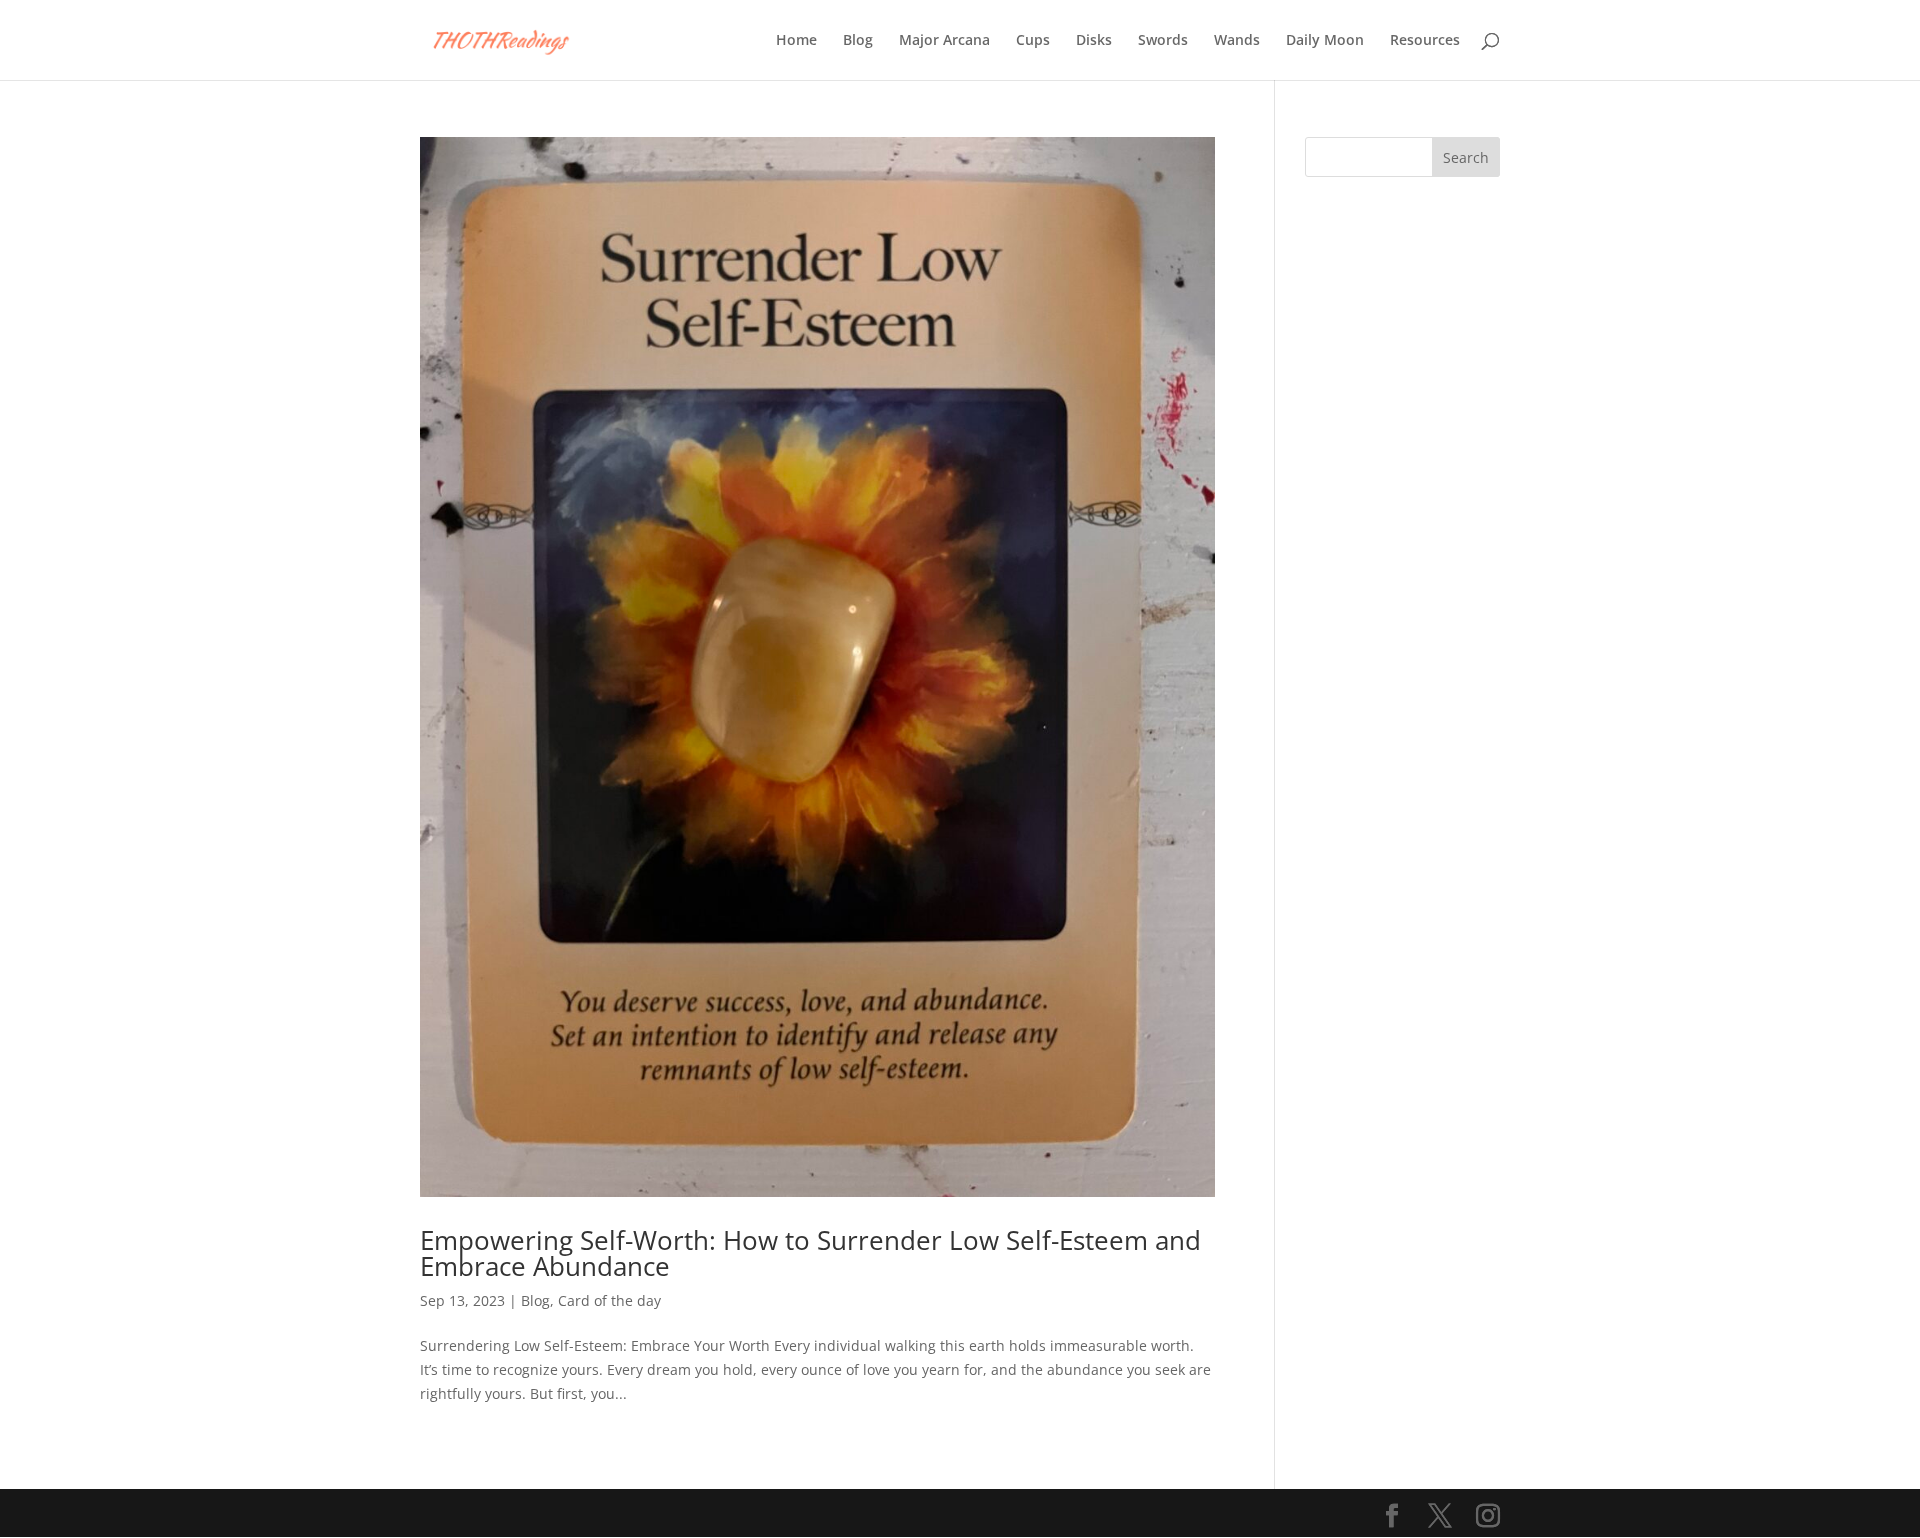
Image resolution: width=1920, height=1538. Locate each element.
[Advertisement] (1402, 507)
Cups (1033, 41)
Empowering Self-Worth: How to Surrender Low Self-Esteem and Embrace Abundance (810, 1253)
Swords (1163, 41)
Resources (1425, 41)
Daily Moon (1325, 41)
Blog (858, 41)
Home (796, 41)
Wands (1237, 41)
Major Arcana (944, 41)
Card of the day (609, 1300)
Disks (1094, 41)
